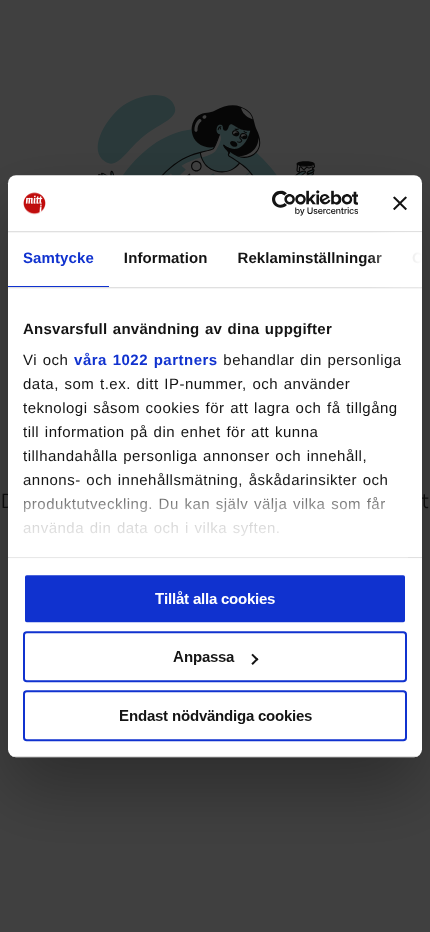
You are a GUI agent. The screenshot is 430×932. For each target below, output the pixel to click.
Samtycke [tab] (58, 258)
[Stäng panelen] (400, 203)
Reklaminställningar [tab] (309, 258)
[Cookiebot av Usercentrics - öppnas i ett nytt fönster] (272, 203)
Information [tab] (166, 258)
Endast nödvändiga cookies (215, 715)
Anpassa (203, 656)
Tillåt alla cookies (215, 598)
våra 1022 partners (146, 360)
